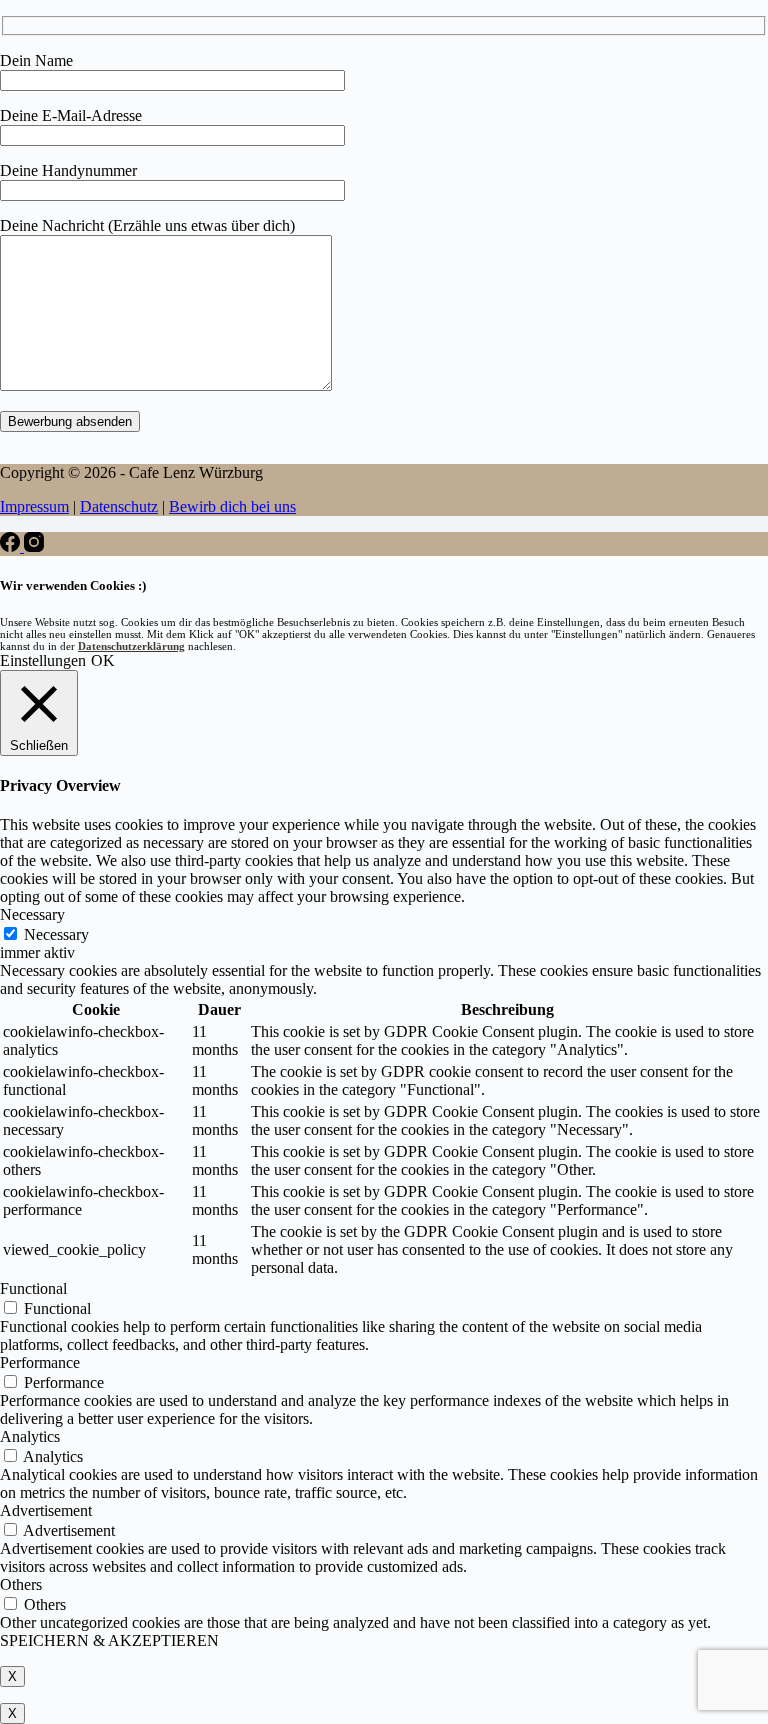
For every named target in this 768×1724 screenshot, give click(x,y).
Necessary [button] (32, 914)
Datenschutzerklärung (131, 646)
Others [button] (21, 1584)
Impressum (34, 506)
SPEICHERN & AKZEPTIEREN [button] (109, 1640)
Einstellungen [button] (43, 660)
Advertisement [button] (46, 1510)
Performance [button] (40, 1362)
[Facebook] (12, 546)
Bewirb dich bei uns (232, 506)
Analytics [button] (30, 1436)
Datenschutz (119, 506)
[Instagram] (34, 546)
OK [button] (103, 660)
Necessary (56, 934)
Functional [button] (33, 1288)
